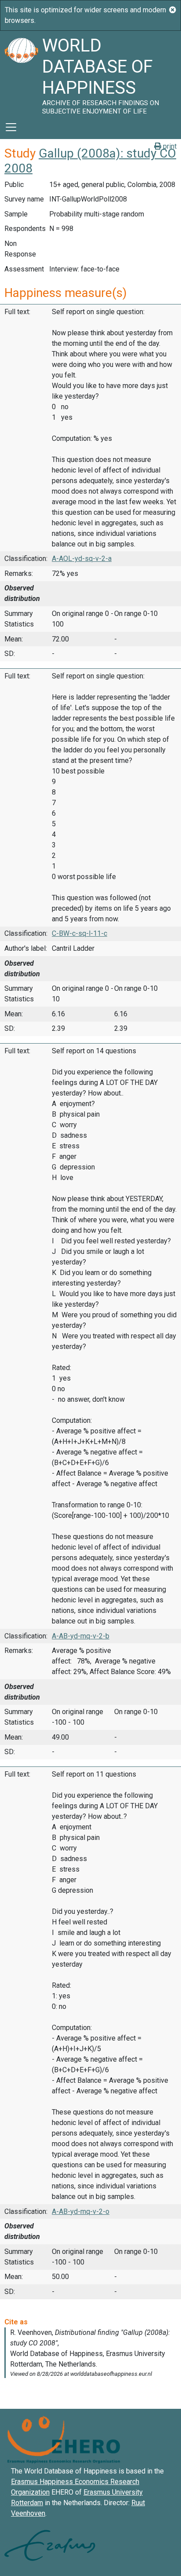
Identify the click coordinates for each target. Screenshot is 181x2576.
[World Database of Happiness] (21, 73)
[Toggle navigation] (11, 127)
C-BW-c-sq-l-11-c (80, 933)
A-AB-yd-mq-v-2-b (81, 1636)
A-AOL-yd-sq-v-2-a (82, 559)
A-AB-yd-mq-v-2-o (81, 2211)
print (169, 146)
